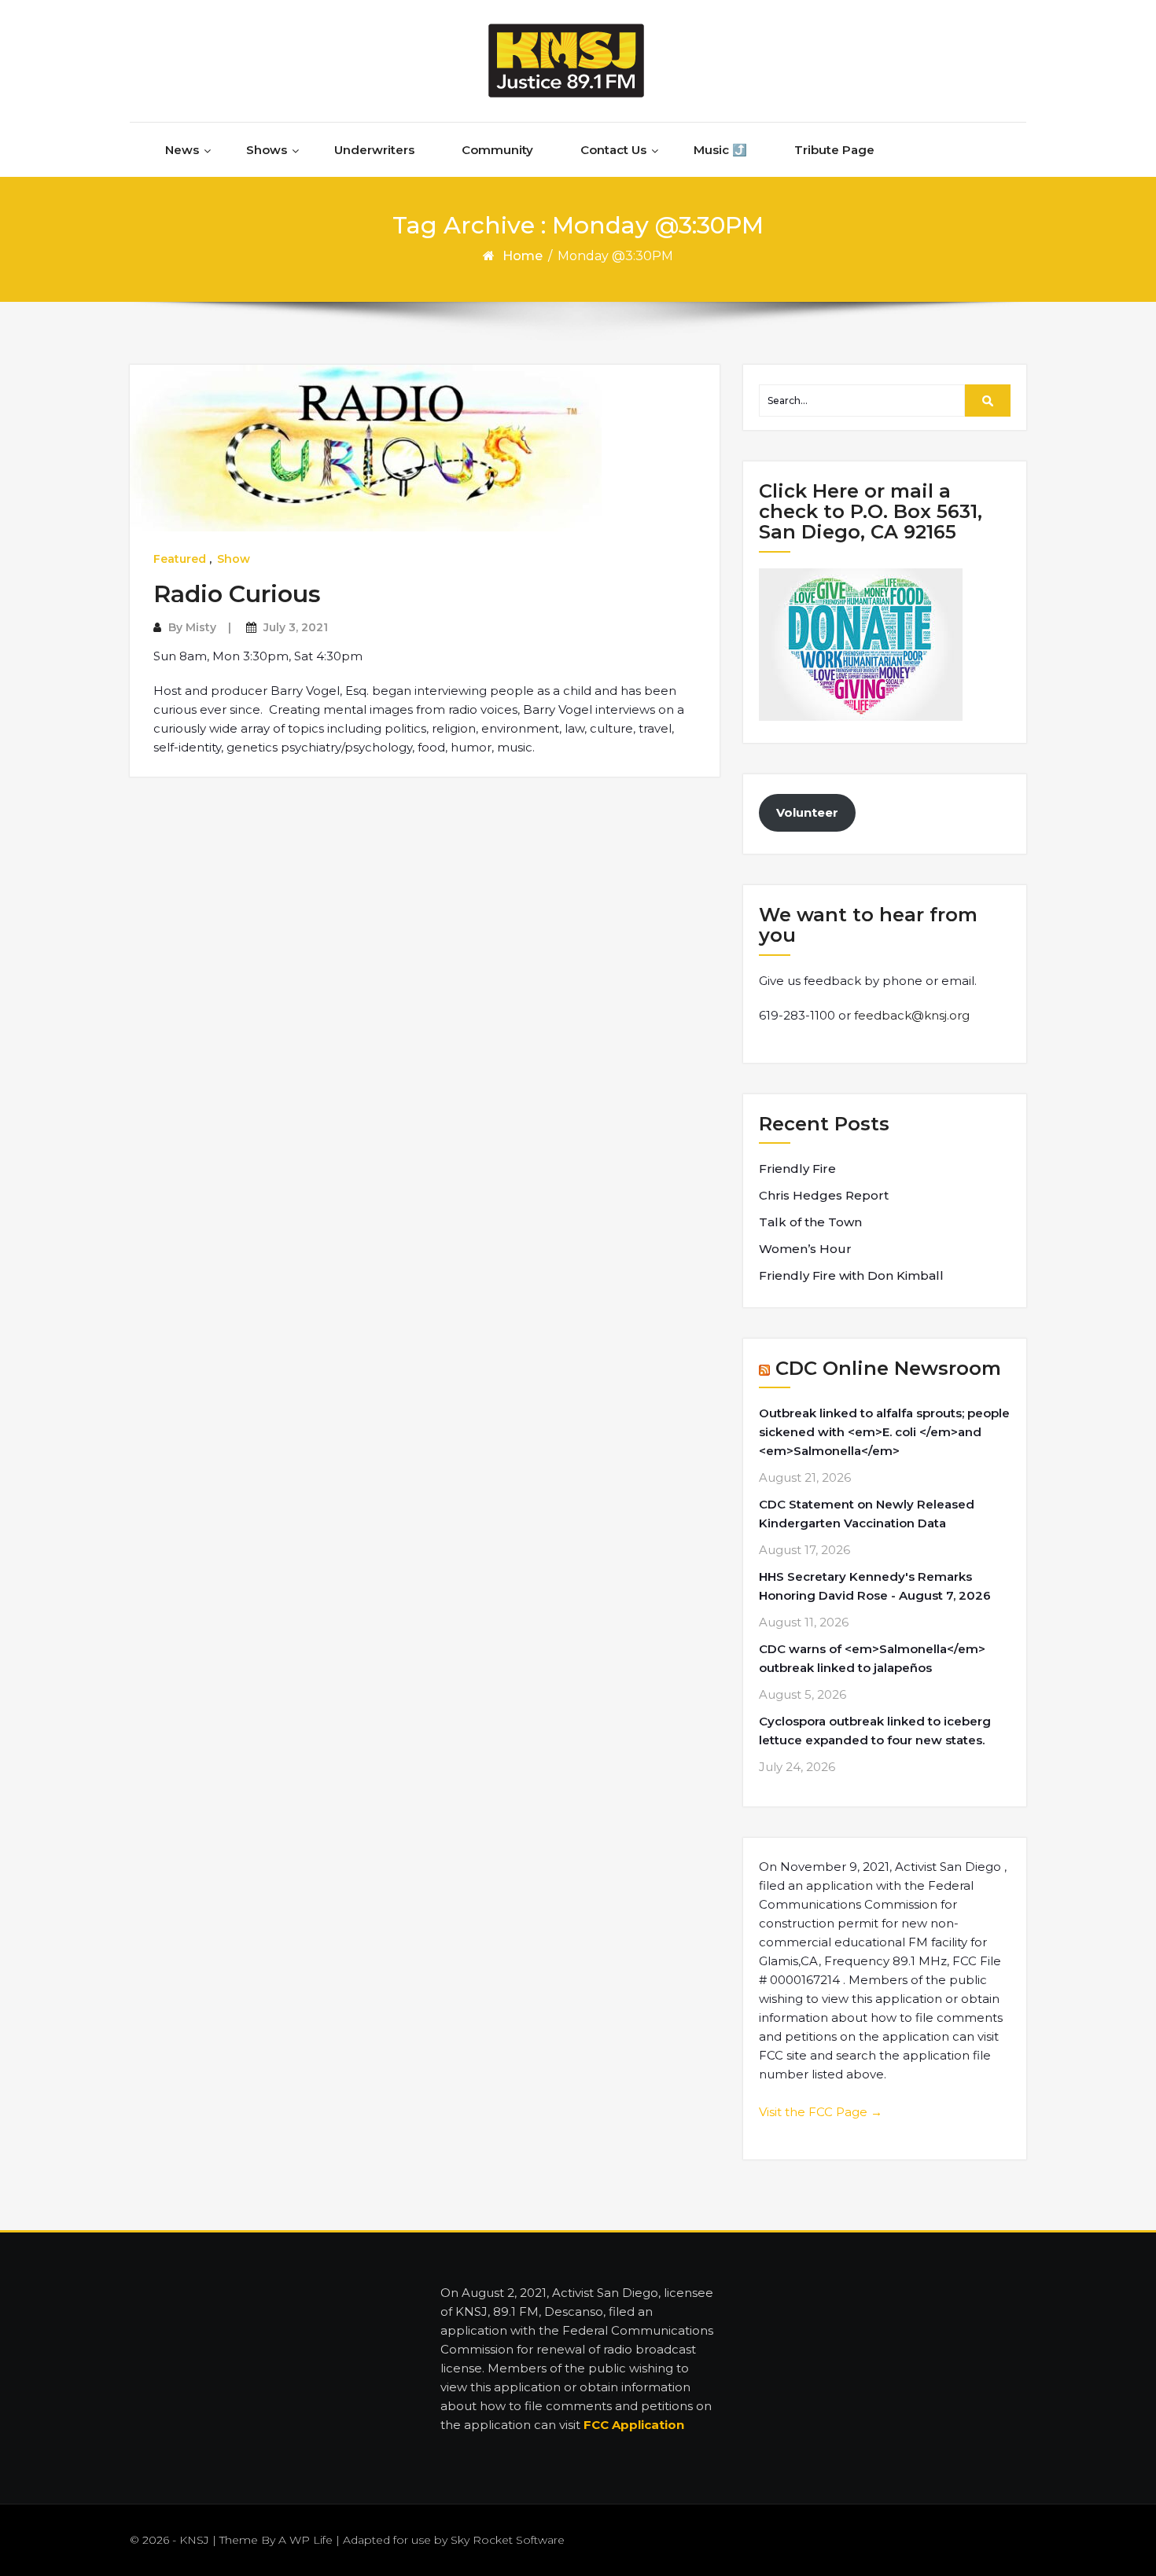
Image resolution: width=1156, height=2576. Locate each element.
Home (523, 256)
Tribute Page (834, 150)
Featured (180, 559)
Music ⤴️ (720, 150)
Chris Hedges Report (824, 1195)
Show (234, 559)
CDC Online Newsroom (888, 1368)
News (182, 150)
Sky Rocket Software (508, 2540)
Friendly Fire (797, 1169)
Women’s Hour (805, 1249)
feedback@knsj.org (912, 1015)
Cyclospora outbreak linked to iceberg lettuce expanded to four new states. (875, 1731)
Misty (201, 627)
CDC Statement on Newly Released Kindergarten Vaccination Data (867, 1514)
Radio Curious (237, 594)
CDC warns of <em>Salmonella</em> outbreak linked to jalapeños (872, 1658)
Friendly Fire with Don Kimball (851, 1275)
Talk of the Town (810, 1222)
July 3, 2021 (296, 627)
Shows (267, 150)
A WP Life (306, 2540)
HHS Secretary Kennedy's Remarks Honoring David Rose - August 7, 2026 (875, 1586)
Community (497, 150)
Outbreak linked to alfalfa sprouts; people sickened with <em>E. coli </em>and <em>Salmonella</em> (884, 1432)
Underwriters (374, 150)
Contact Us (613, 150)
